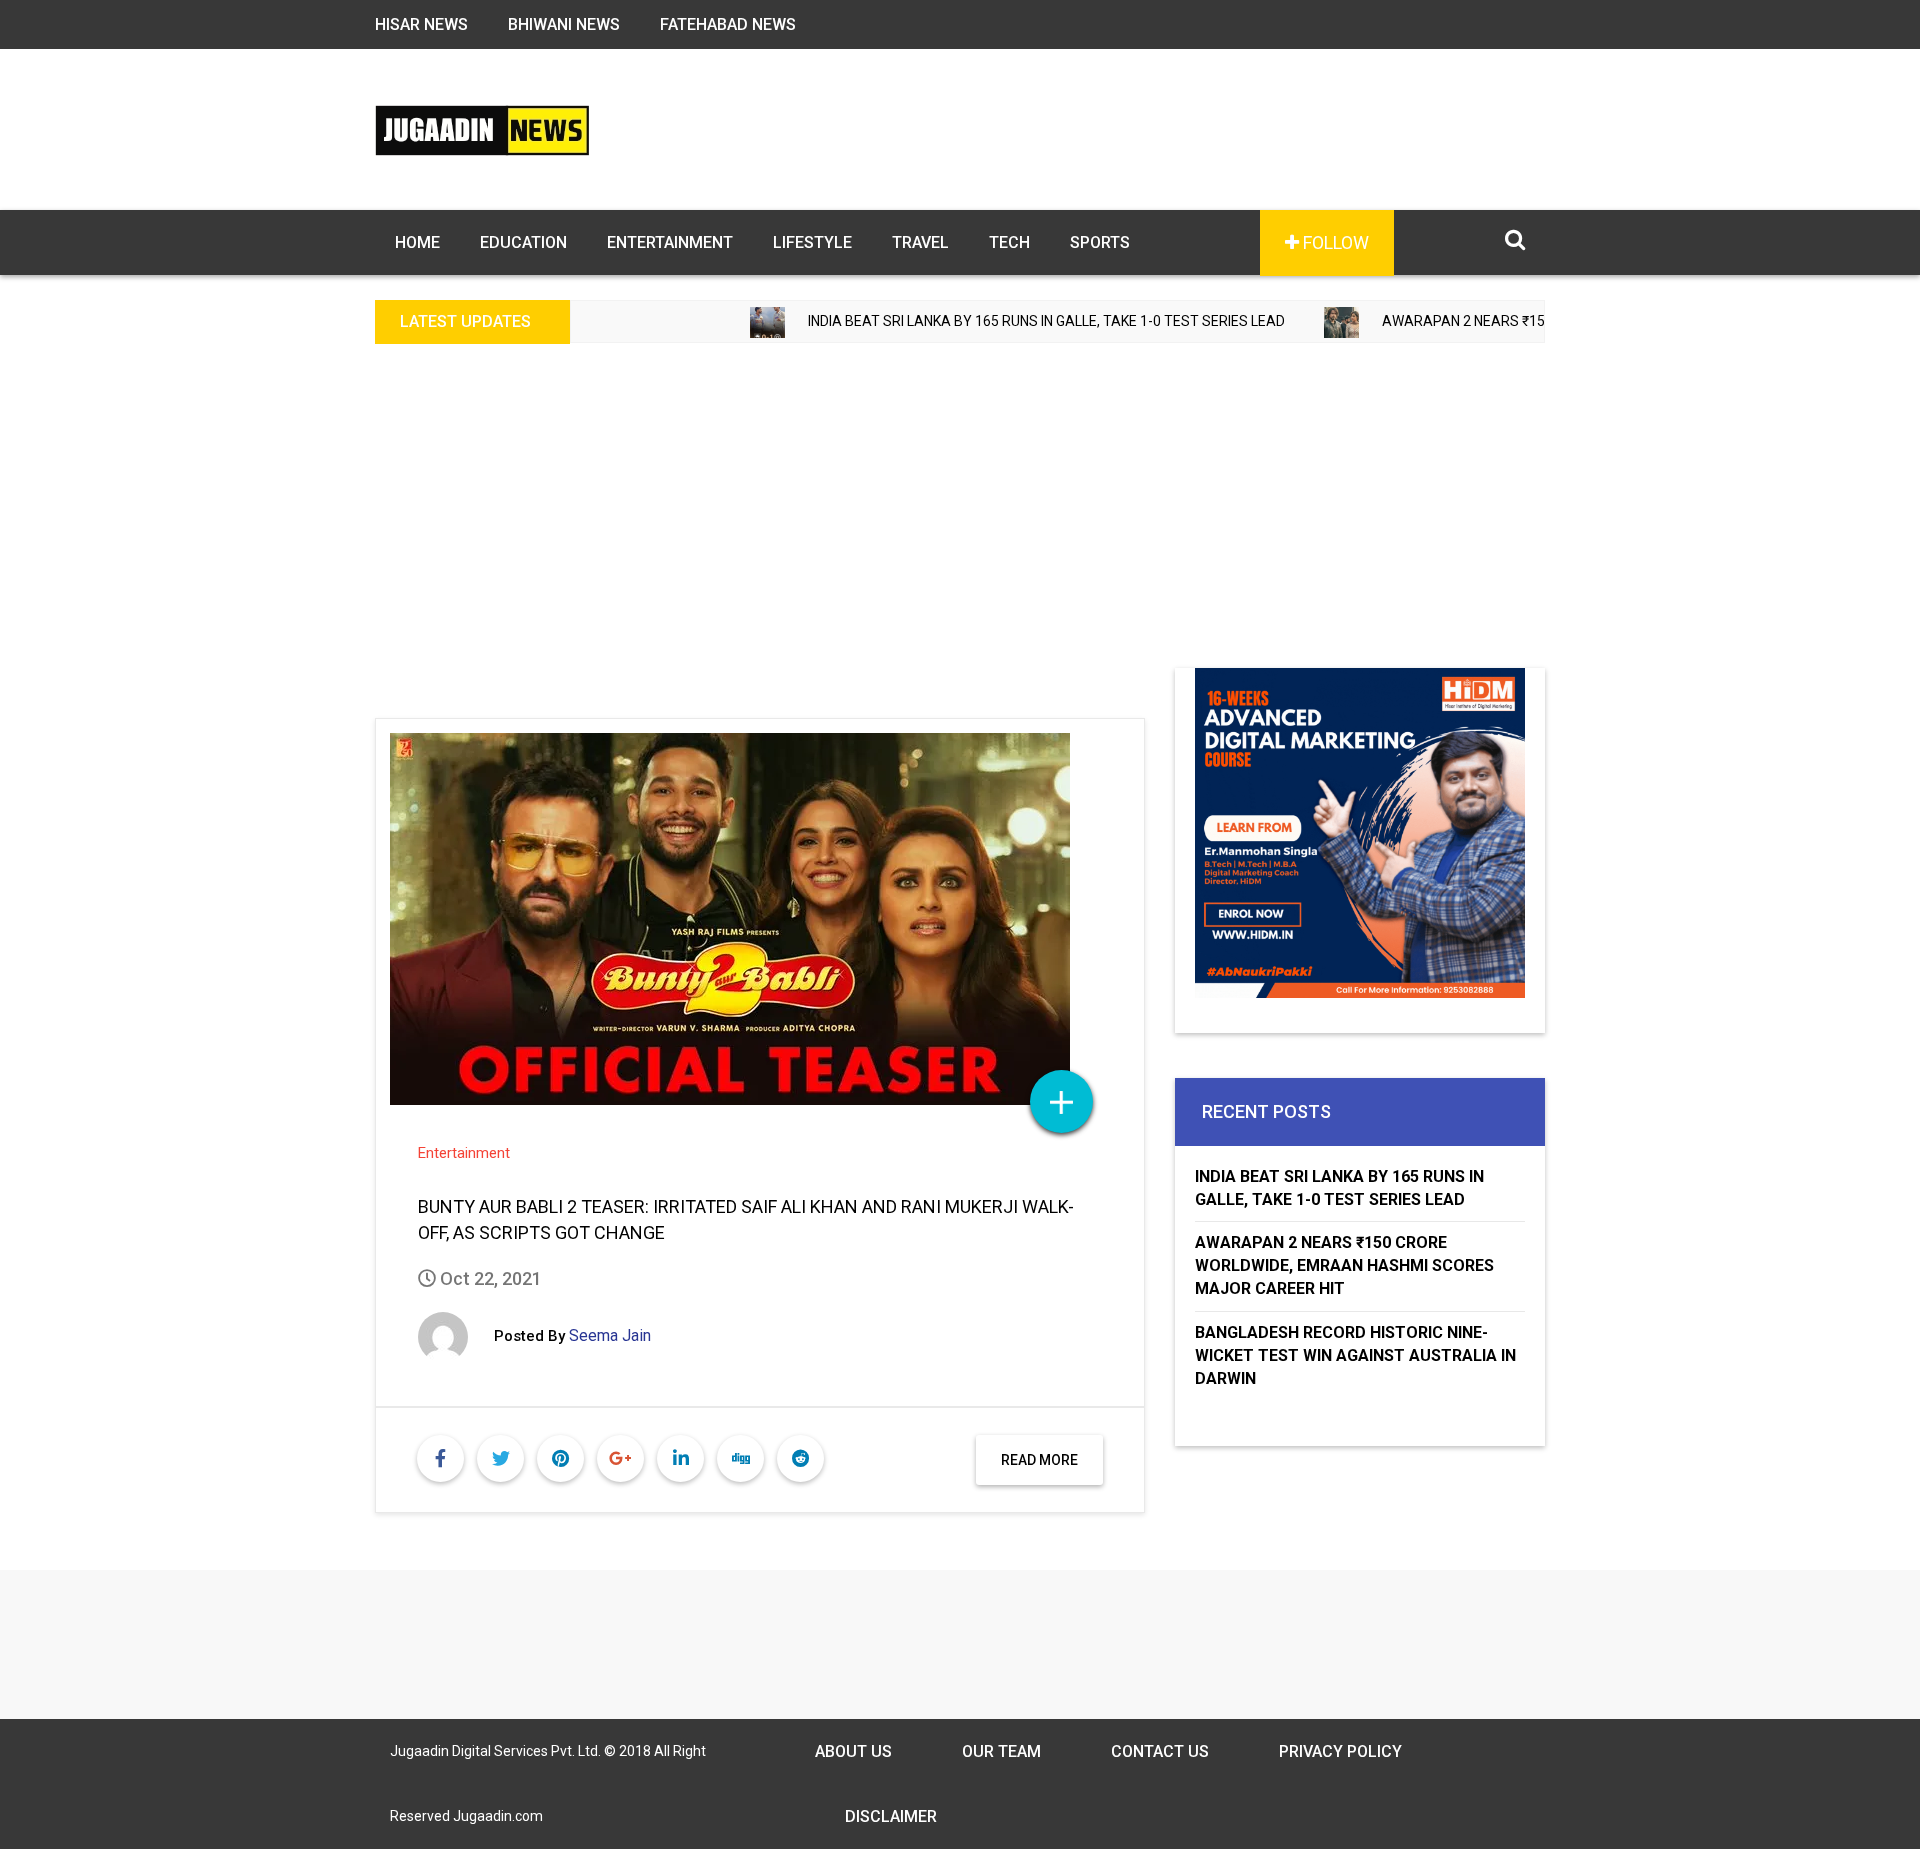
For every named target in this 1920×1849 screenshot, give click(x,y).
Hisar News (421, 24)
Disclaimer (891, 1816)
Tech (1009, 242)
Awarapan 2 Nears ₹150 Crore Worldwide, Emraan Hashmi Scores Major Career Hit (1344, 1265)
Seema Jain (610, 1335)
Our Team (1001, 1751)
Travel (920, 242)
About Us (853, 1751)
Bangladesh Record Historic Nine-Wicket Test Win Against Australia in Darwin (1355, 1355)
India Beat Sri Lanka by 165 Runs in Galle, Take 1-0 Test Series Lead (977, 321)
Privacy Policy (1340, 1751)
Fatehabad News (728, 24)
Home (417, 242)
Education (523, 242)
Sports (1100, 242)
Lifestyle (812, 242)
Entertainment (670, 242)
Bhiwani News (564, 24)
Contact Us (1160, 1751)
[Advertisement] (960, 518)
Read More (1039, 1460)
